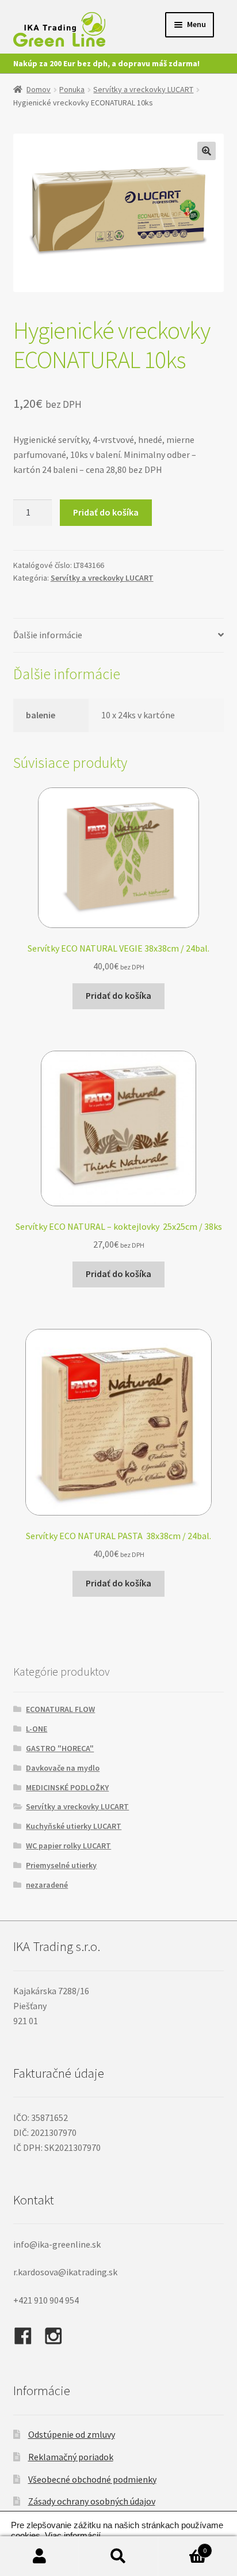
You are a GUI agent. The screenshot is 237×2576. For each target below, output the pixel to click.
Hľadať (118, 2556)
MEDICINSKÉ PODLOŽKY (67, 1787)
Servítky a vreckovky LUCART (143, 89)
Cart (183, 2546)
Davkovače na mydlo (63, 1768)
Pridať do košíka (106, 512)
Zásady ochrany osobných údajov (92, 2501)
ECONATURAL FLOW (60, 1709)
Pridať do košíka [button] (118, 995)
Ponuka (72, 89)
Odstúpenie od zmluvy (72, 2434)
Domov (39, 89)
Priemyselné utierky (61, 1865)
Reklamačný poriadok (71, 2457)
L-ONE (37, 1729)
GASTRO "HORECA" (60, 1748)
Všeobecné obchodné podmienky (92, 2479)
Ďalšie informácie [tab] (48, 635)
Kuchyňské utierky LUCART (74, 1826)
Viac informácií (73, 2536)
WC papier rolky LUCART (68, 1846)
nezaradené (47, 1885)
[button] (207, 151)
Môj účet (39, 2556)
